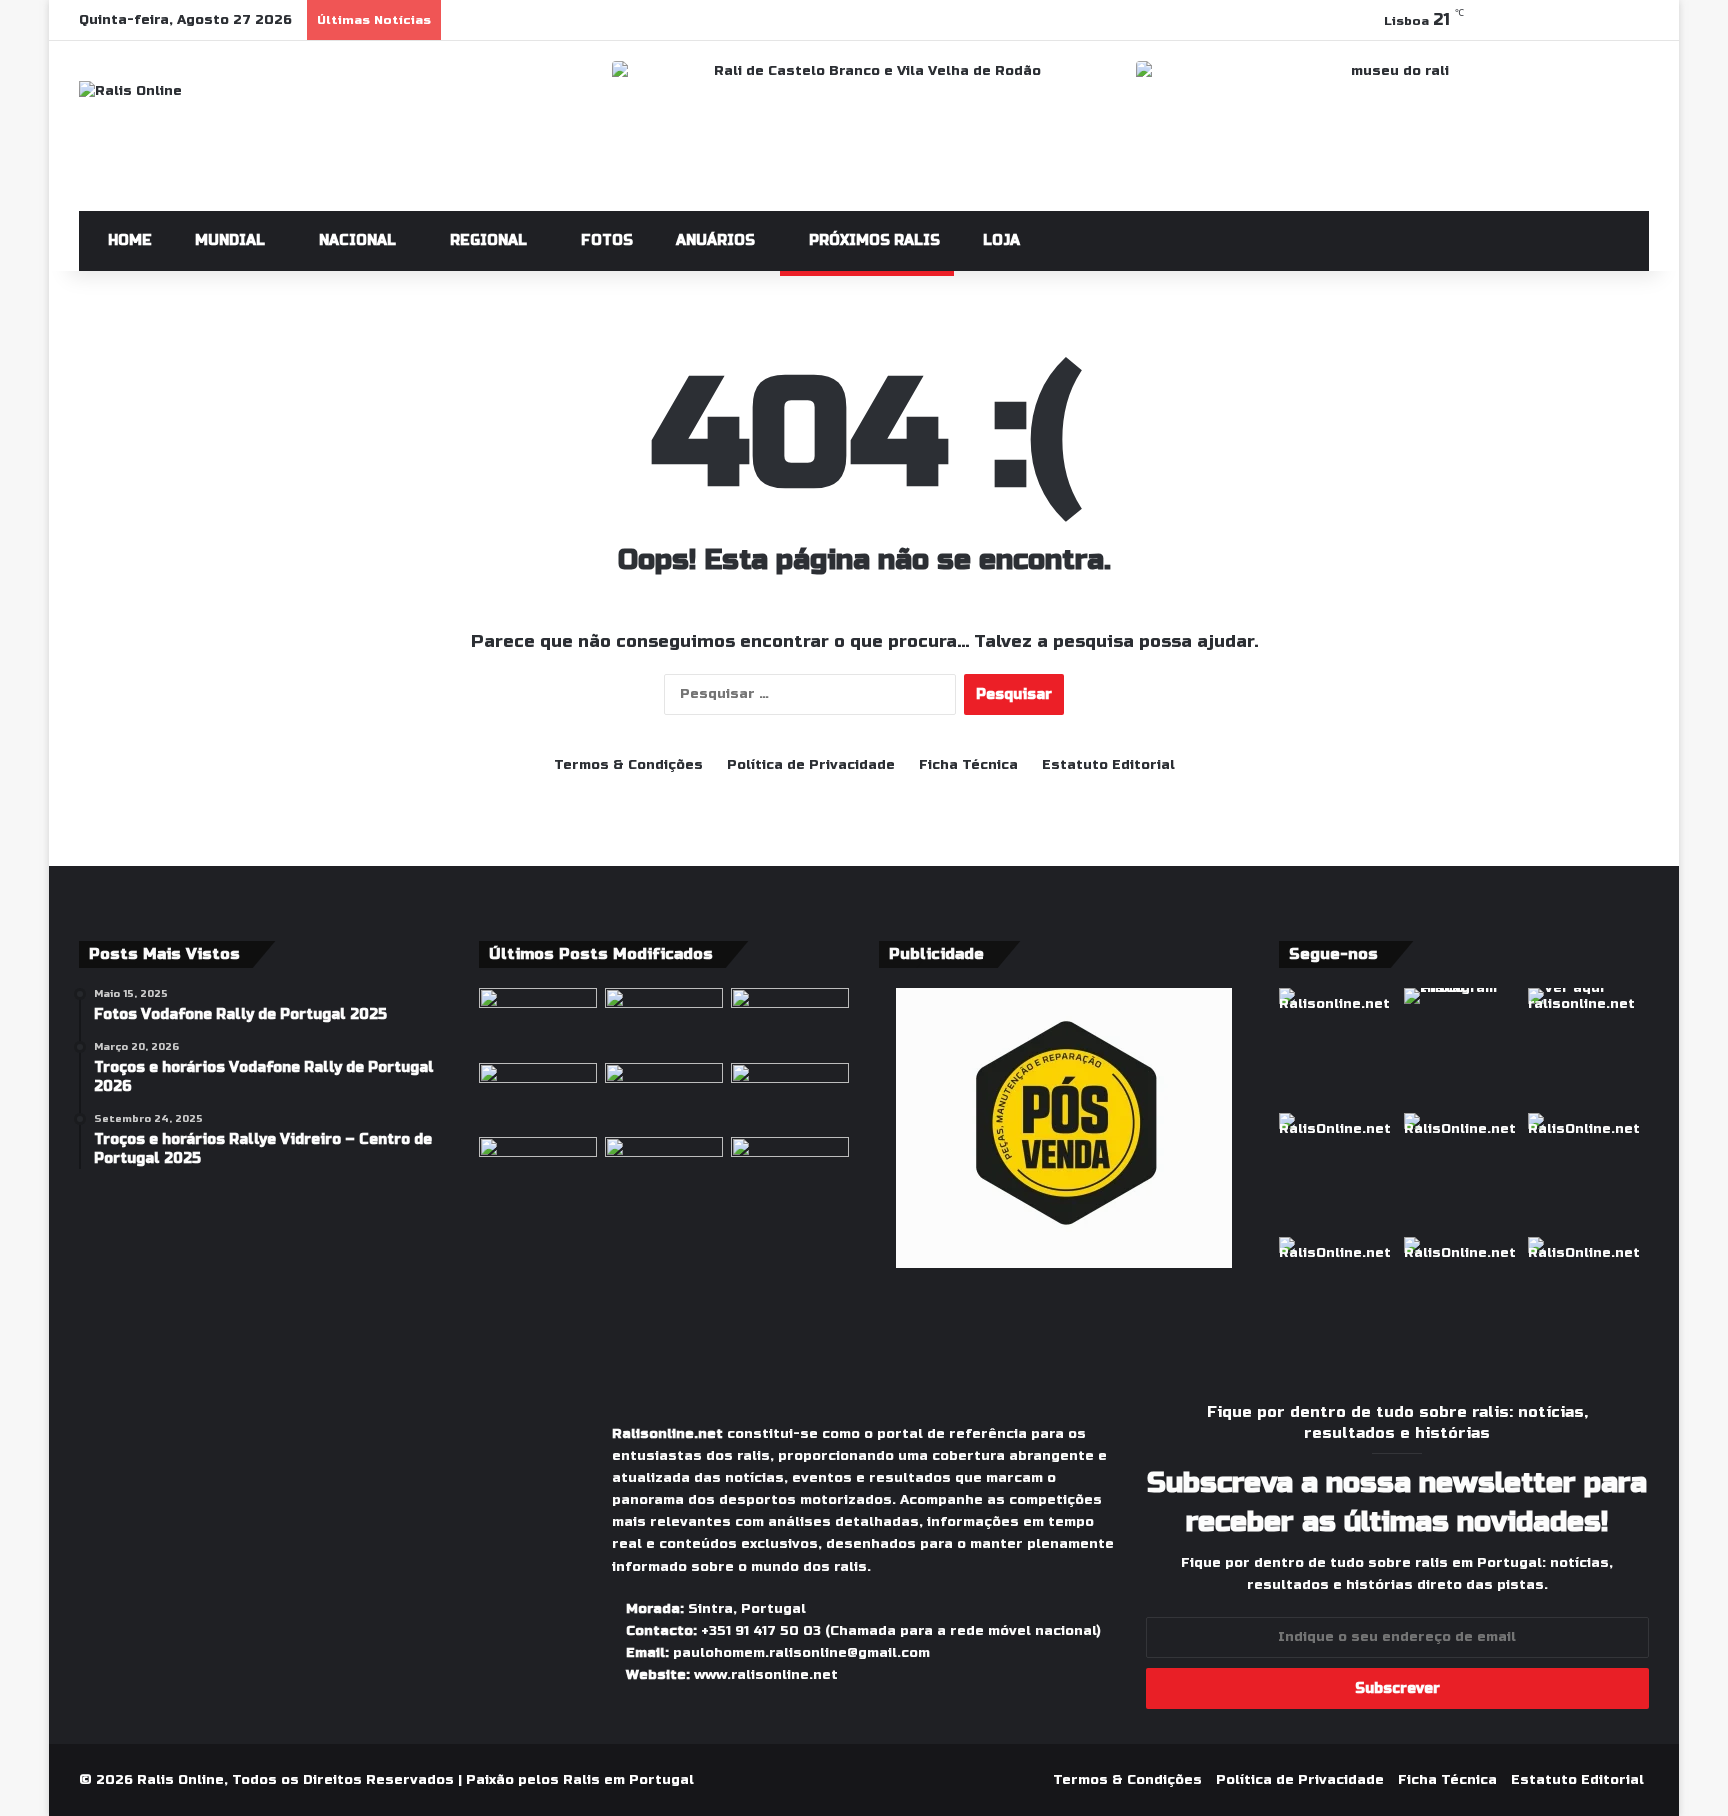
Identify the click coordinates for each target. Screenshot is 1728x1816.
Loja (999, 240)
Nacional (355, 240)
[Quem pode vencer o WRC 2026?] (538, 1170)
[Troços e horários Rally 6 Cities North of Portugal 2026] (538, 1021)
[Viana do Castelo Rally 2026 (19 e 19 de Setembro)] (790, 1170)
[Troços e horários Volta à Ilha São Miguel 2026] (790, 1021)
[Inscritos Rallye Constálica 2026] (664, 1096)
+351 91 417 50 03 (761, 1631)
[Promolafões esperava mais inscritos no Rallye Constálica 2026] (664, 1021)
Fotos (605, 240)
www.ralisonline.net (766, 1675)
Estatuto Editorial (1108, 765)
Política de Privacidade (811, 765)
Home (128, 240)
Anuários (713, 240)
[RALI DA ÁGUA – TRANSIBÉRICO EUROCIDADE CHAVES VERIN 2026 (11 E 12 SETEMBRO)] (790, 1096)
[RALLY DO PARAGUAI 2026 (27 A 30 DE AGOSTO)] (664, 1170)
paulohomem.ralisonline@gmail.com (801, 1653)
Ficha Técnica (968, 765)
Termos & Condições (628, 765)
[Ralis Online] (130, 91)
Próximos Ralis (872, 240)
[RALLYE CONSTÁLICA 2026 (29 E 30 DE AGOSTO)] (538, 1096)
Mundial (228, 240)
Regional (486, 240)
